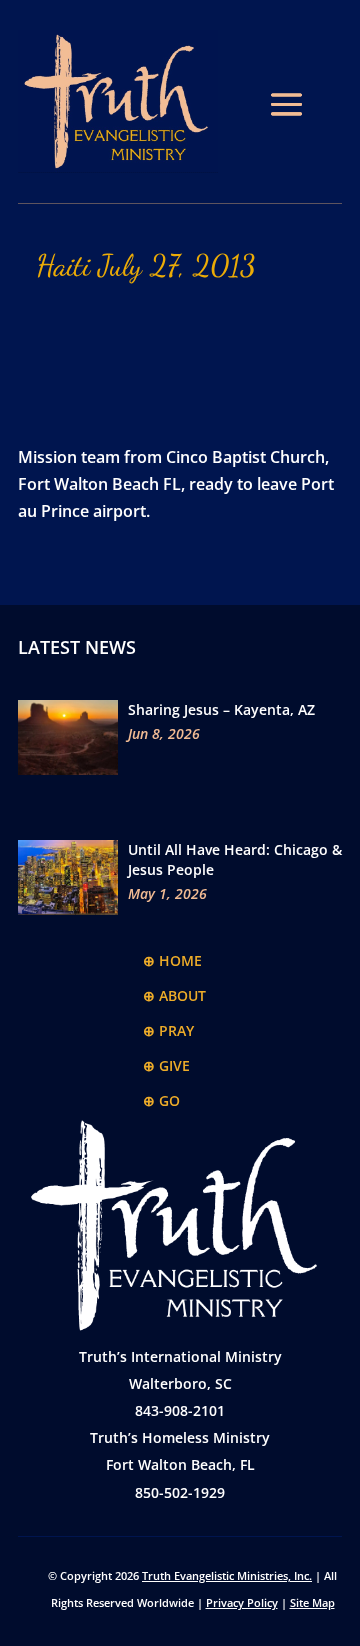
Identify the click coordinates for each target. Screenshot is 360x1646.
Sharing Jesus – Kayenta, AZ (221, 709)
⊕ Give (166, 1065)
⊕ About (174, 995)
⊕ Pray (168, 1030)
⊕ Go (161, 1100)
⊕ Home (172, 960)
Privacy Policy (242, 1602)
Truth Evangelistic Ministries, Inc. (227, 1575)
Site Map (312, 1602)
